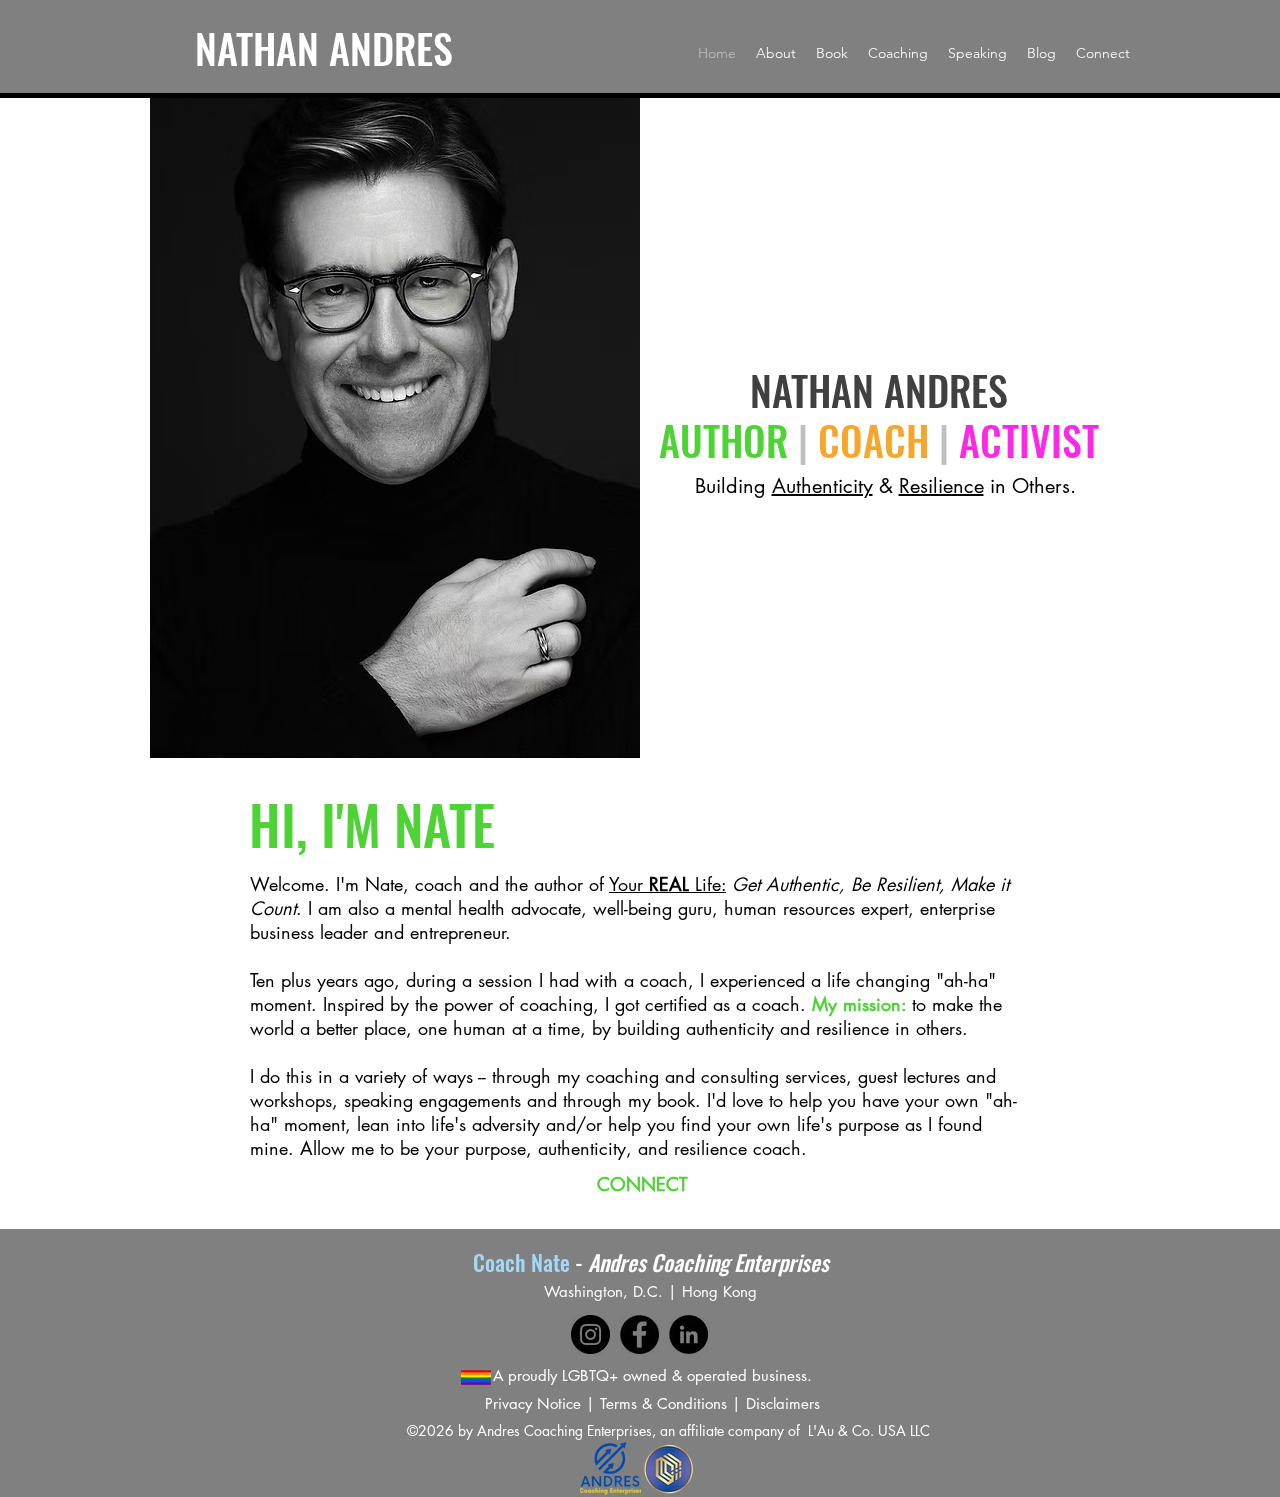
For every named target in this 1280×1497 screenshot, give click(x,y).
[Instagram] (590, 1334)
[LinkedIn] (688, 1334)
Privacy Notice (533, 1403)
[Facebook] (639, 1334)
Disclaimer (780, 1403)
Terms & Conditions (663, 1403)
